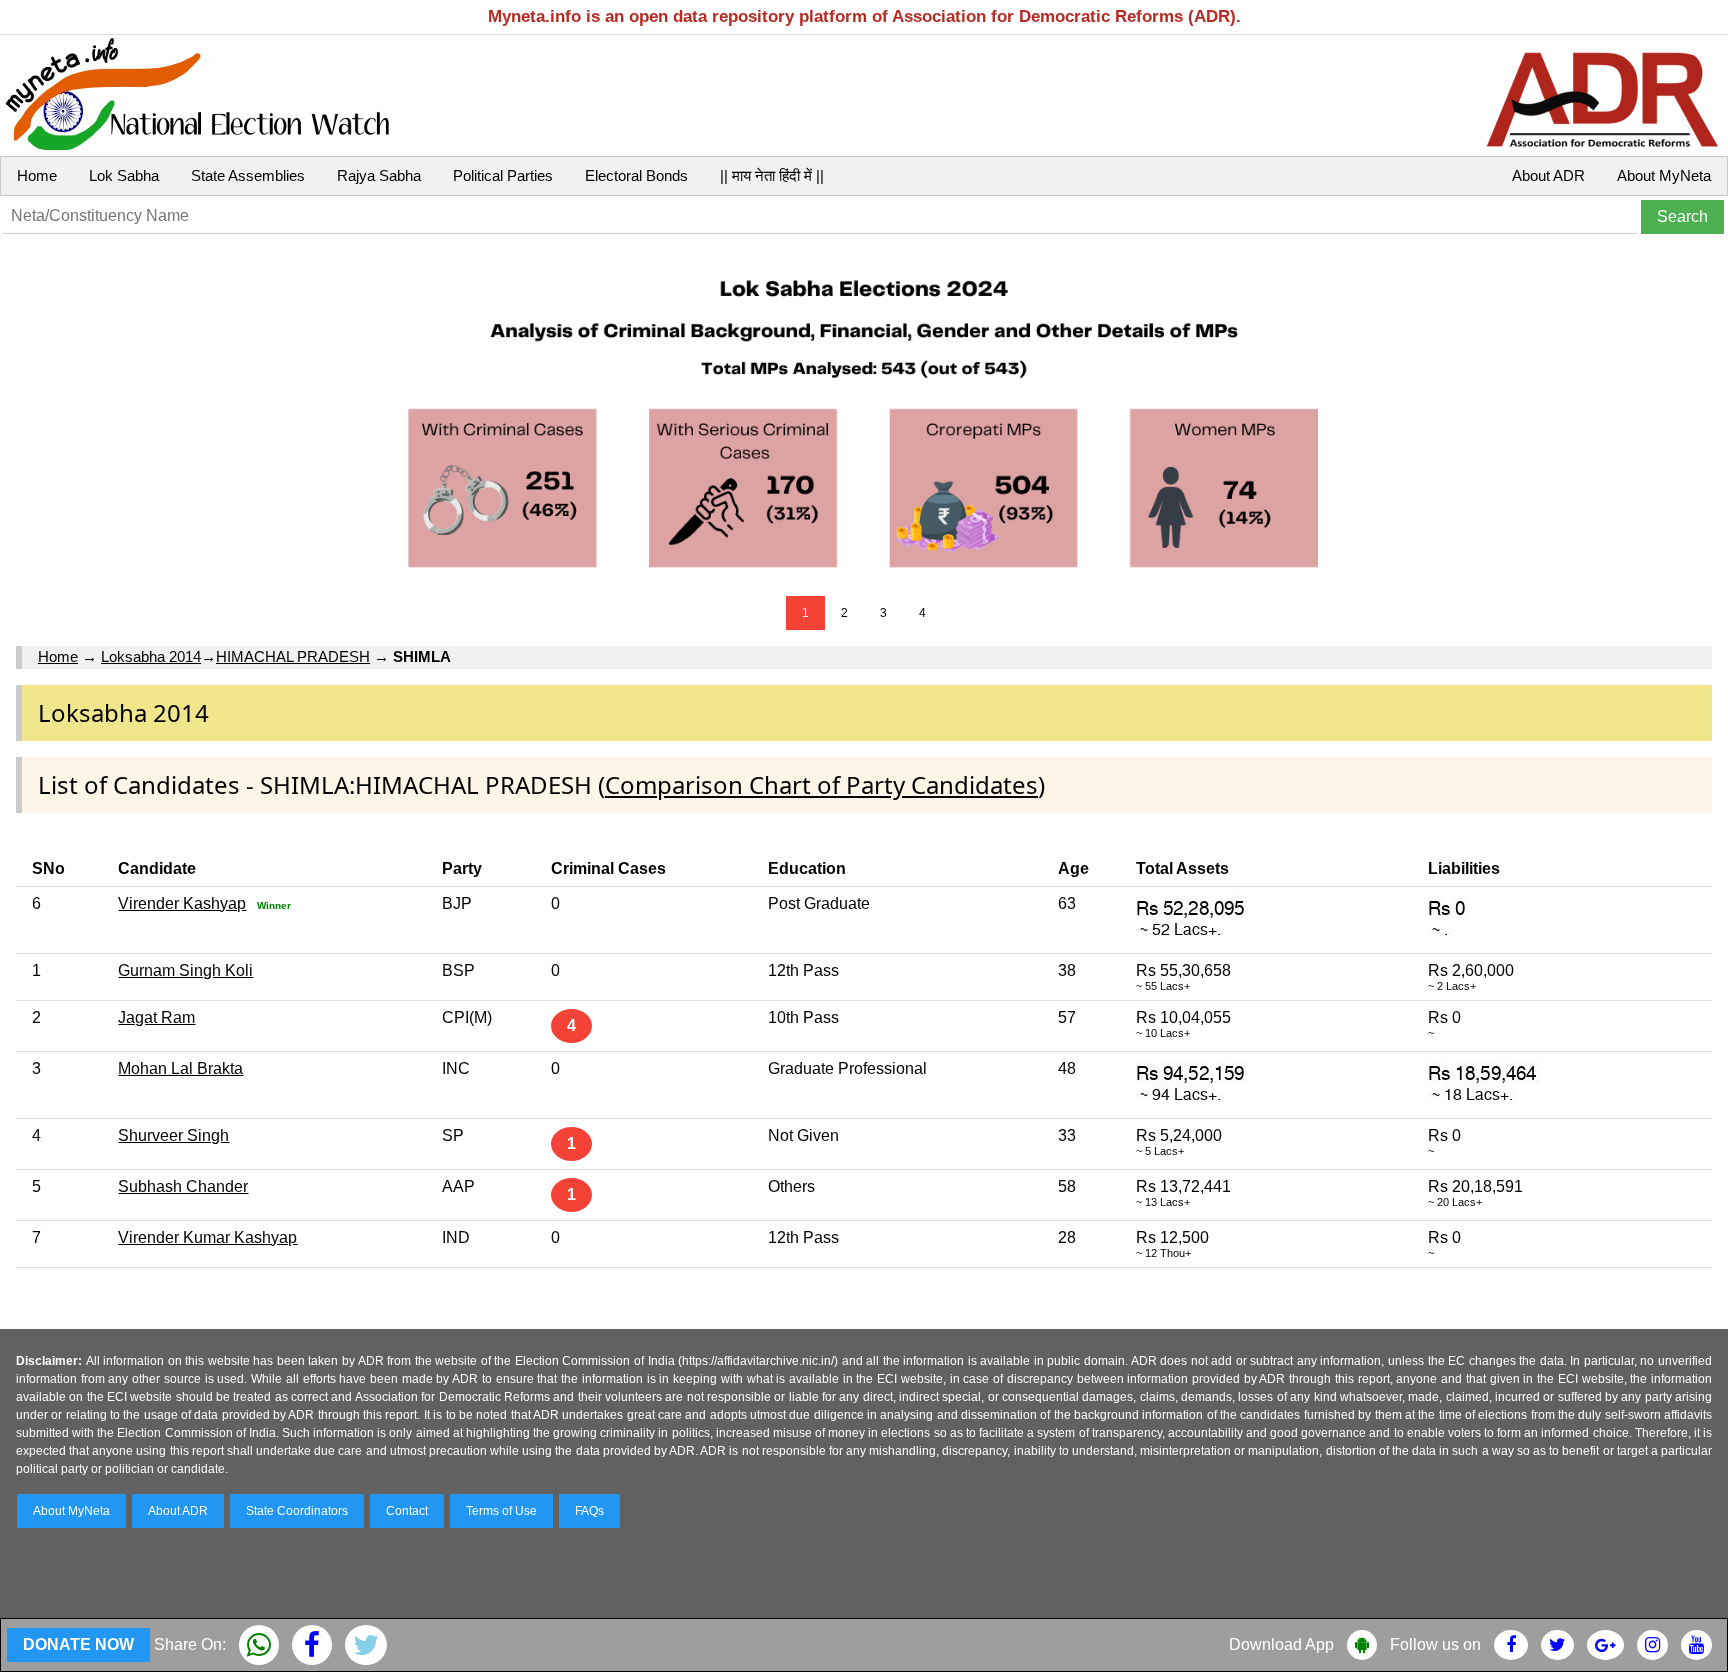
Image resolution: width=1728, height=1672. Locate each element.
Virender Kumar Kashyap (207, 1237)
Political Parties (503, 175)
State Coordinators (297, 1511)
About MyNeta (1664, 175)
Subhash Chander (183, 1186)
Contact (407, 1511)
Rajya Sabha (379, 175)
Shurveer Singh (173, 1135)
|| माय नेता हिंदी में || (772, 175)
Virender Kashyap (182, 903)
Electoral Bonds (636, 175)
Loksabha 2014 (151, 656)
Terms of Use (501, 1511)
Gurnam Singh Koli (185, 970)
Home (37, 175)
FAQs (589, 1511)
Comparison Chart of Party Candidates (821, 784)
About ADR (1548, 175)
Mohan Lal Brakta (180, 1068)
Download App (1281, 1644)
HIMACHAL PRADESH (293, 656)
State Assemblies (248, 175)
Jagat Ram (156, 1017)
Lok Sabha (124, 175)
